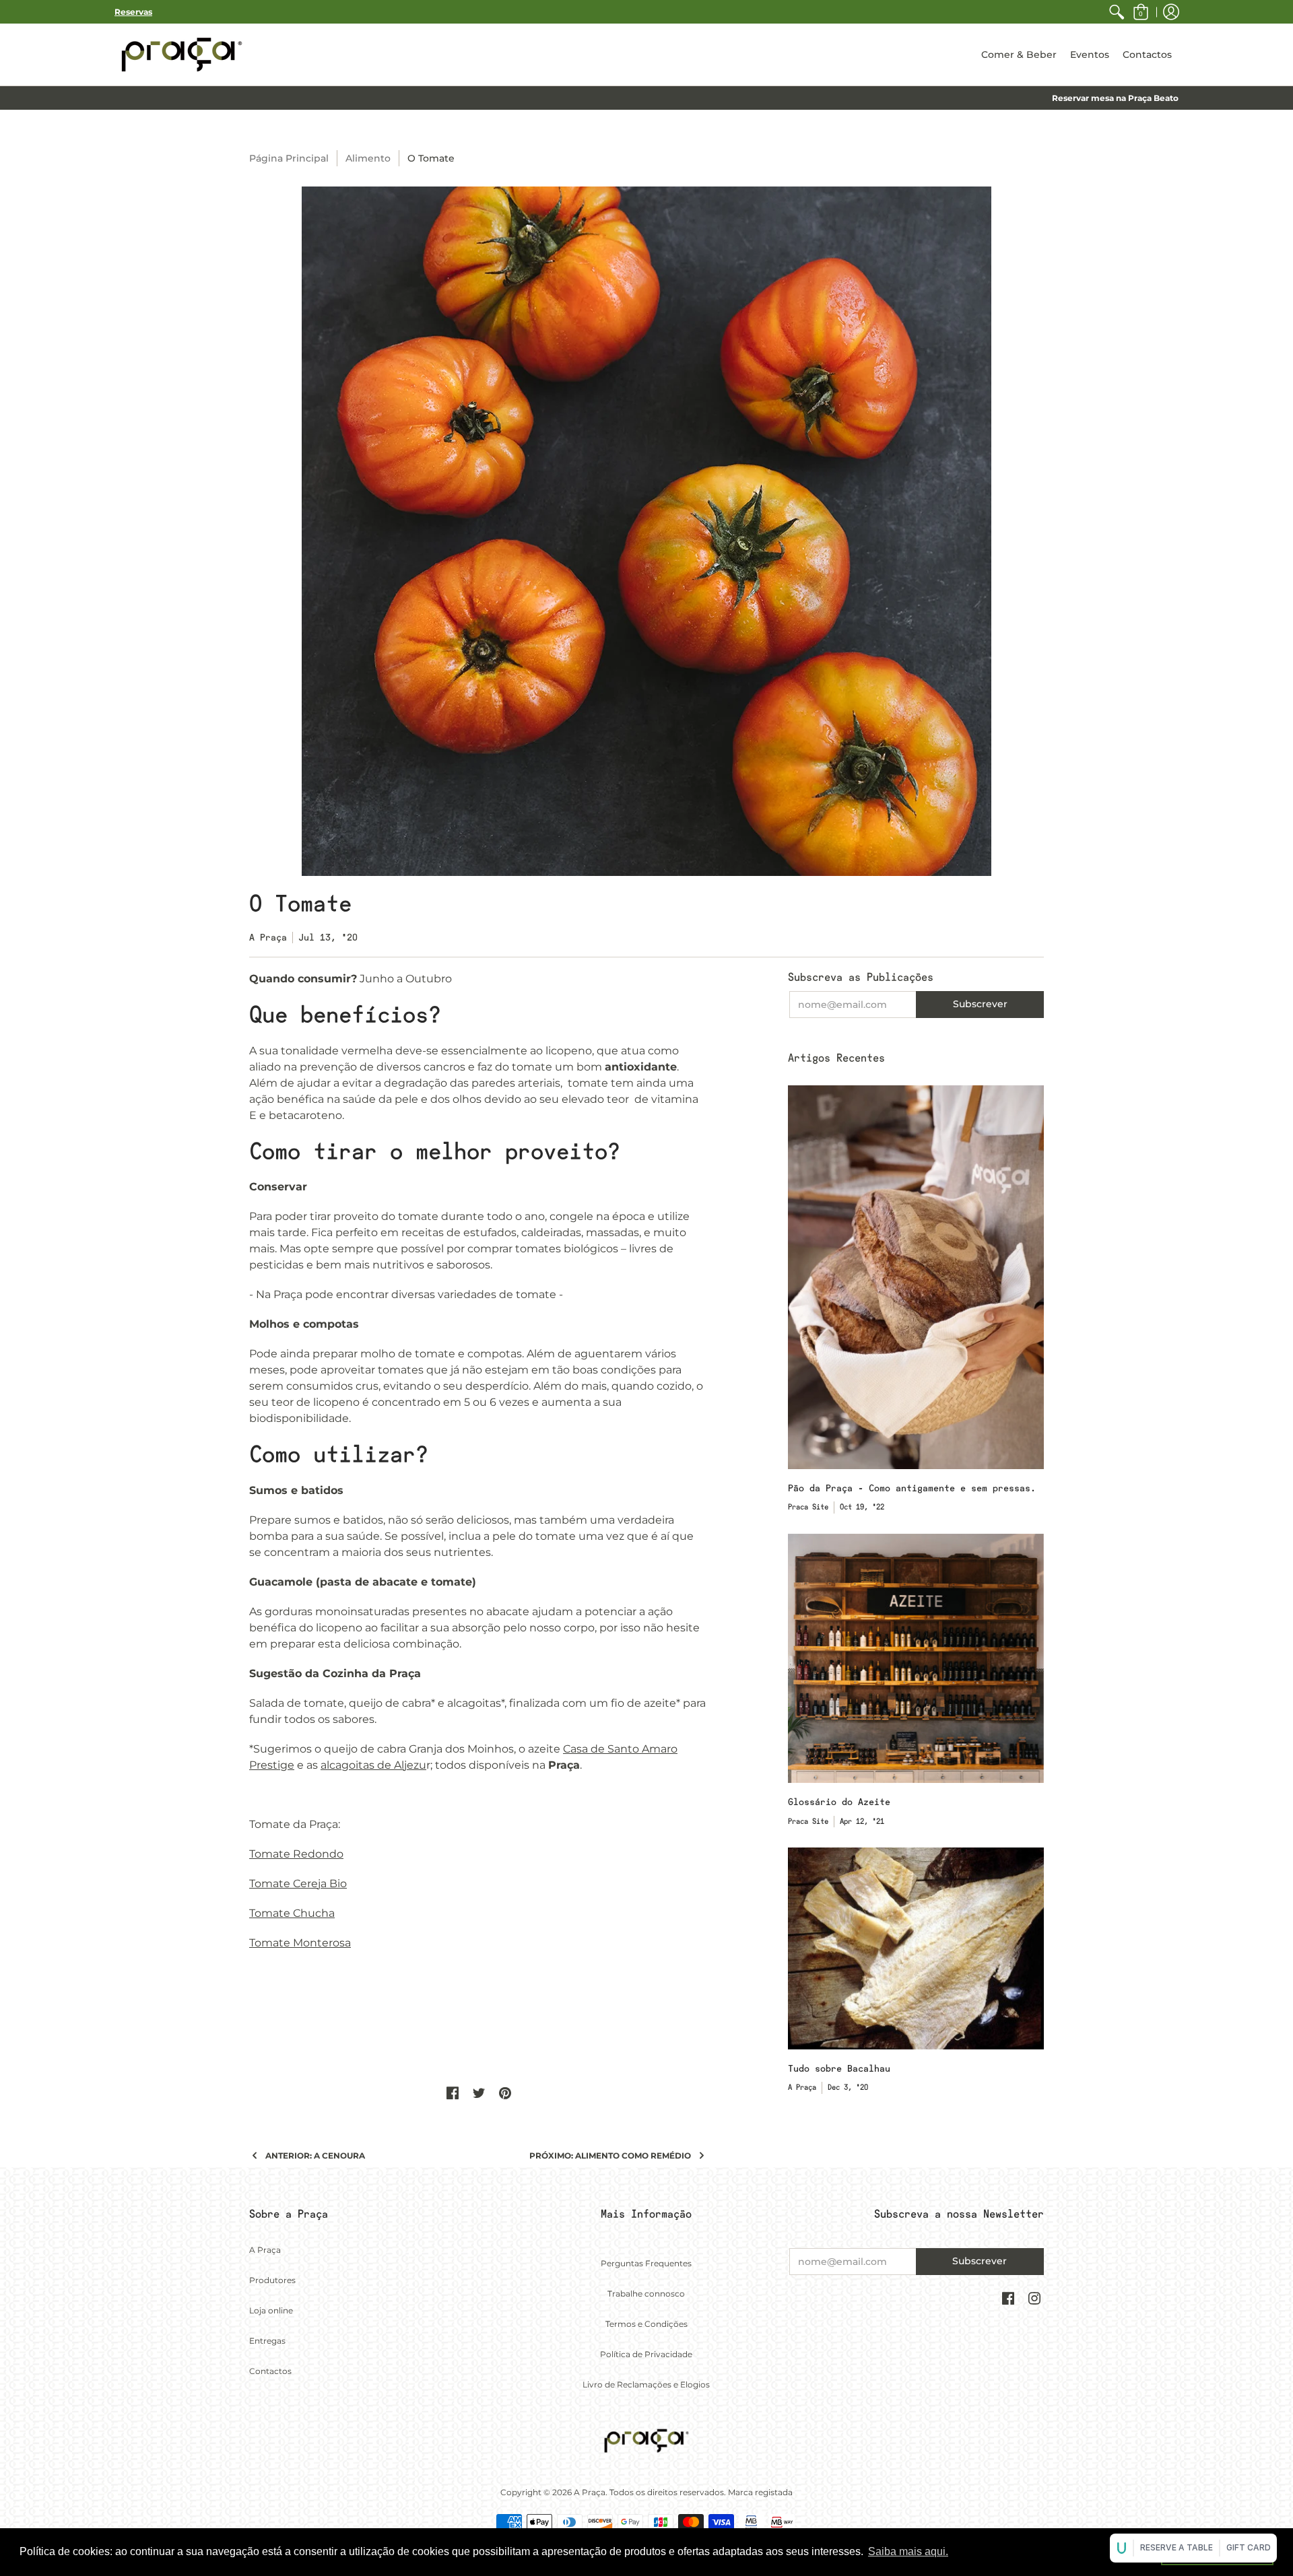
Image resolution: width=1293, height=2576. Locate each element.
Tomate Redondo (296, 1854)
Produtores (272, 2280)
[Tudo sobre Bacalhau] (916, 1948)
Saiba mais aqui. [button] (908, 2551)
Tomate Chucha (292, 1913)
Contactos (270, 2371)
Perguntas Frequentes (646, 2263)
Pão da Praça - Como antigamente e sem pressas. (912, 1488)
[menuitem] (1117, 12)
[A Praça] (182, 55)
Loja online (271, 2310)
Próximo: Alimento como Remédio (610, 2156)
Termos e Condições (646, 2324)
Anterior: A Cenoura (315, 2156)
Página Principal (289, 158)
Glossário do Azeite (839, 1802)
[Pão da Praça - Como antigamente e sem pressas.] (916, 1277)
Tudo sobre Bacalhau (839, 2068)
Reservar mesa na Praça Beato (1115, 98)
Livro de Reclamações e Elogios (646, 2384)
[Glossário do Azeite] (916, 1658)
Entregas (267, 2341)
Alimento (368, 158)
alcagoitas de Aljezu (373, 1765)
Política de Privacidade (646, 2354)
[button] (1141, 12)
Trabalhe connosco (646, 2294)
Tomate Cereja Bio (298, 1884)
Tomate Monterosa (300, 1943)
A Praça (265, 2250)
